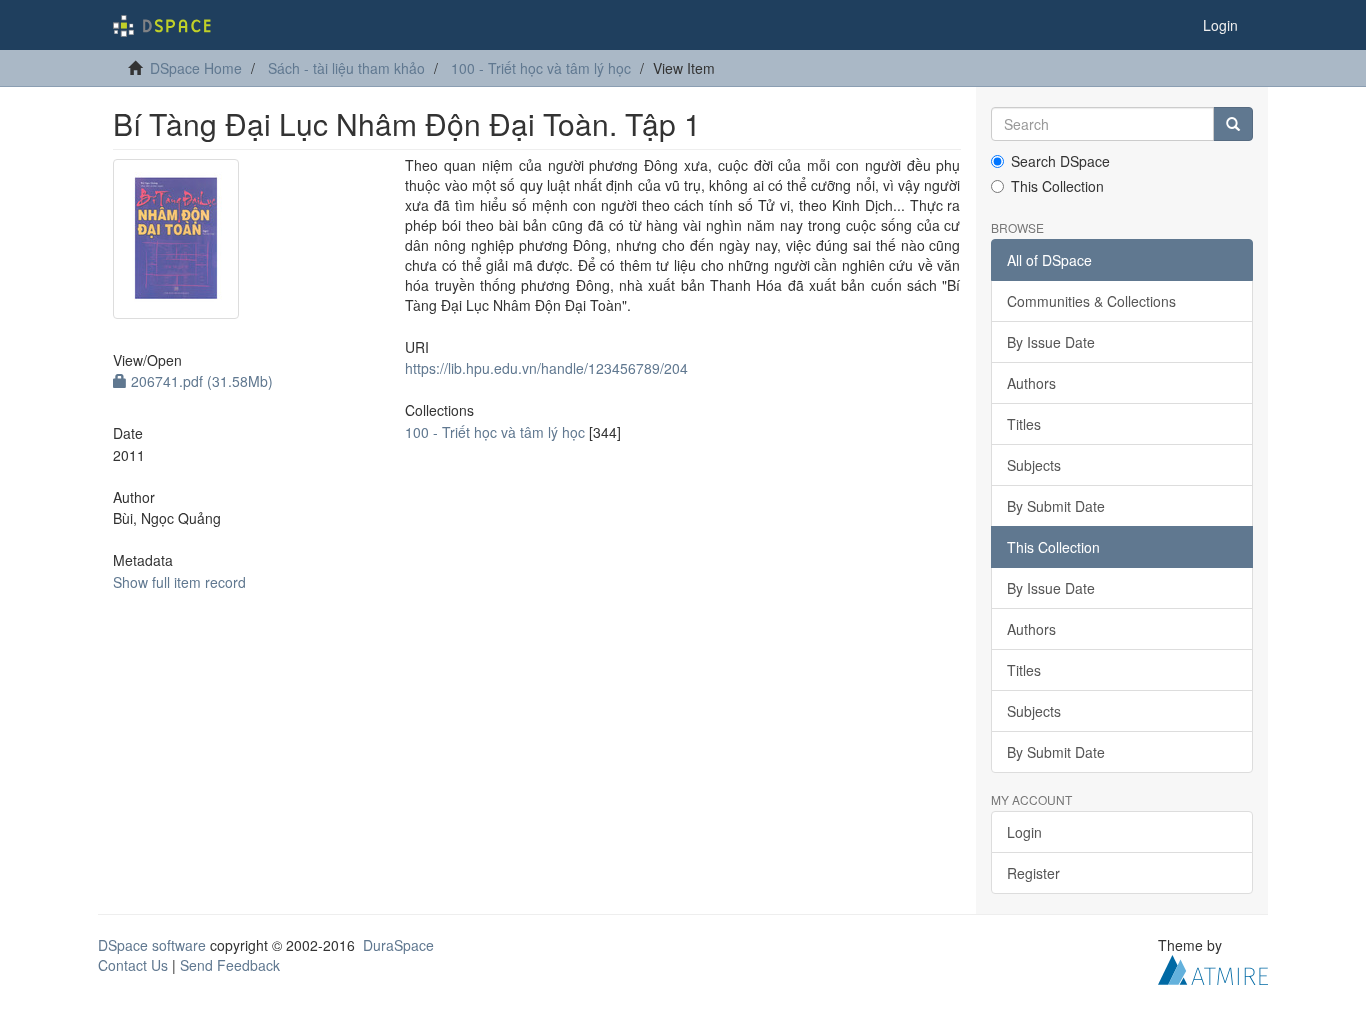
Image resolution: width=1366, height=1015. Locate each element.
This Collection (1057, 186)
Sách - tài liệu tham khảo (346, 68)
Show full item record (179, 582)
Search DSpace (1060, 161)
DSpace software (152, 945)
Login (1024, 832)
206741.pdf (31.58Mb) (200, 381)
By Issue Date (1051, 342)
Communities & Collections (1091, 301)
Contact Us (133, 965)
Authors (1031, 383)
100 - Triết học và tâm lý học (541, 68)
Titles (1024, 424)
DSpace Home (196, 68)
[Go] (1233, 124)
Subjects (1034, 465)
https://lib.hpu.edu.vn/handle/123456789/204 (546, 368)
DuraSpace (398, 945)
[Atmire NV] (1213, 968)
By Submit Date (1056, 506)
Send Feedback (230, 965)
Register (1033, 873)
